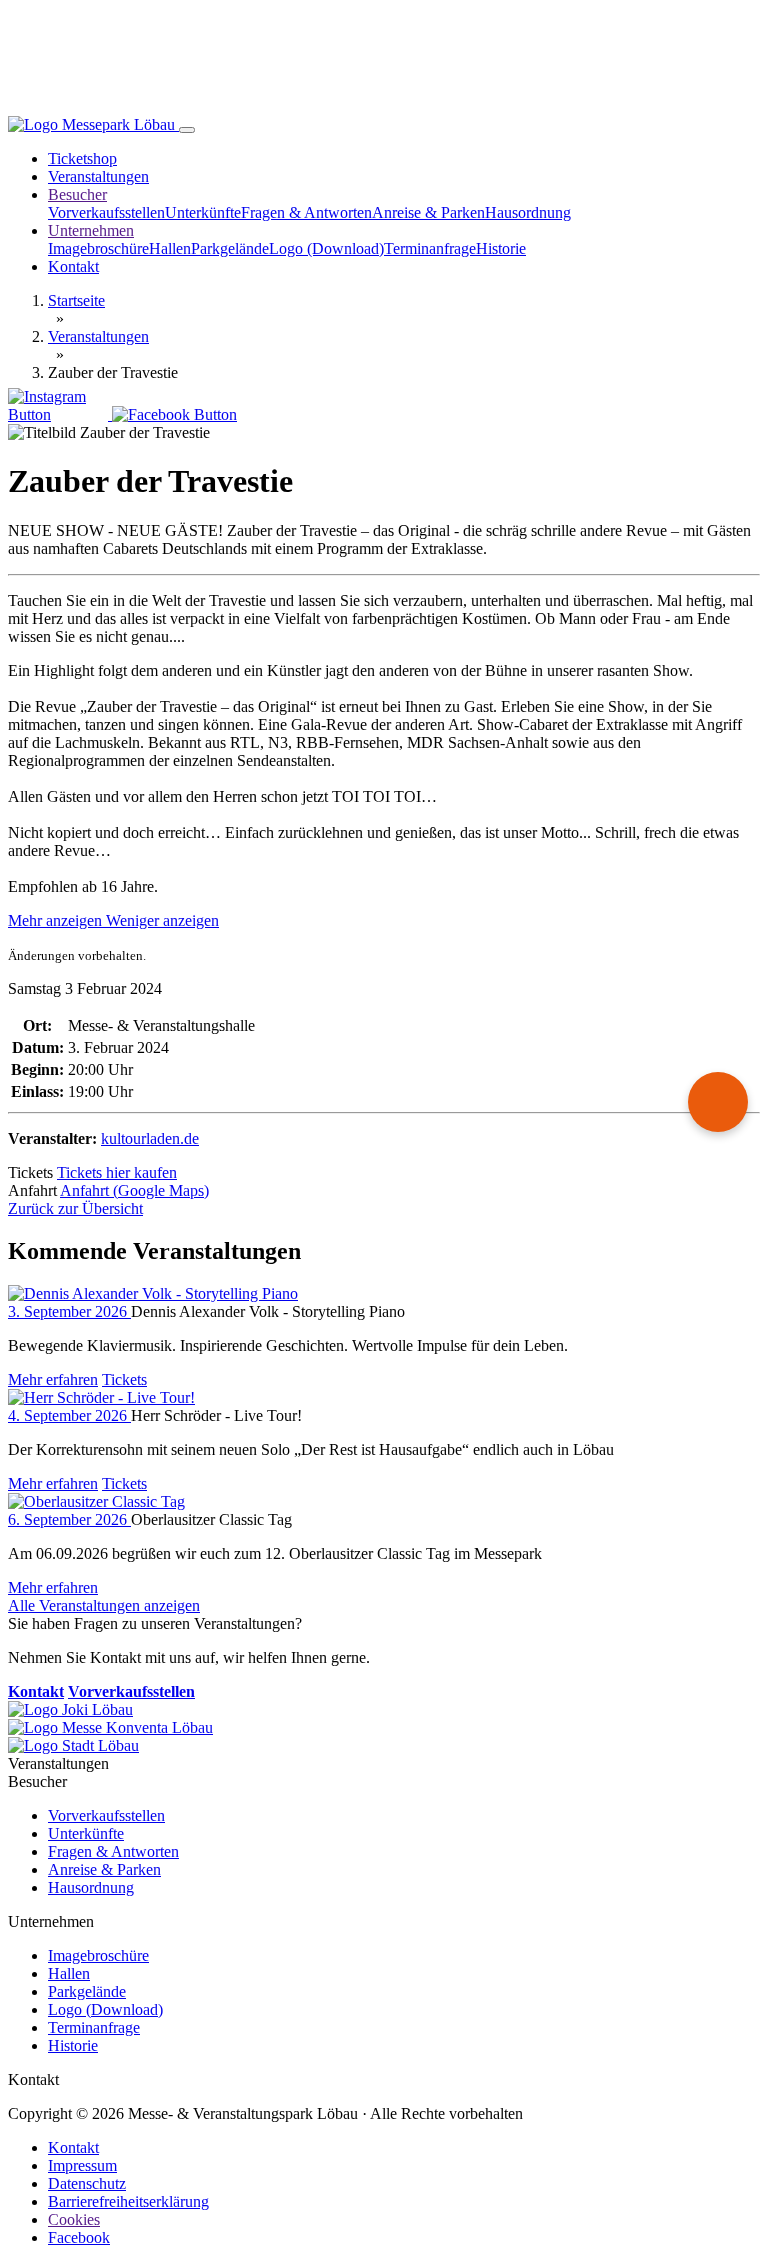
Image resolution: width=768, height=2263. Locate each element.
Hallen (170, 248)
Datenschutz (87, 2183)
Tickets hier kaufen (117, 1172)
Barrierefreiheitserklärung (128, 2201)
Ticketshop (82, 158)
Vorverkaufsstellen (106, 212)
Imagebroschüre (98, 248)
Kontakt (73, 266)
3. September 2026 (69, 1311)
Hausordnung (528, 212)
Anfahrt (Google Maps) (134, 1190)
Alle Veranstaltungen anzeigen (104, 1605)
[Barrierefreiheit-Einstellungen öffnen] (718, 1102)
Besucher (77, 194)
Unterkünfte (203, 212)
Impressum (82, 2165)
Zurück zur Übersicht (75, 1208)
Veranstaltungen (98, 176)
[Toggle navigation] (187, 130)
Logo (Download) (326, 248)
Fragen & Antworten (306, 212)
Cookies (74, 2219)
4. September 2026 (69, 1415)
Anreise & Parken (428, 212)
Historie (501, 248)
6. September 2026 (69, 1519)
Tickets (124, 1379)
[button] (113, 920)
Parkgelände (230, 248)
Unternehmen (91, 230)
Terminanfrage (430, 248)
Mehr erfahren (53, 1379)
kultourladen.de (150, 1138)
